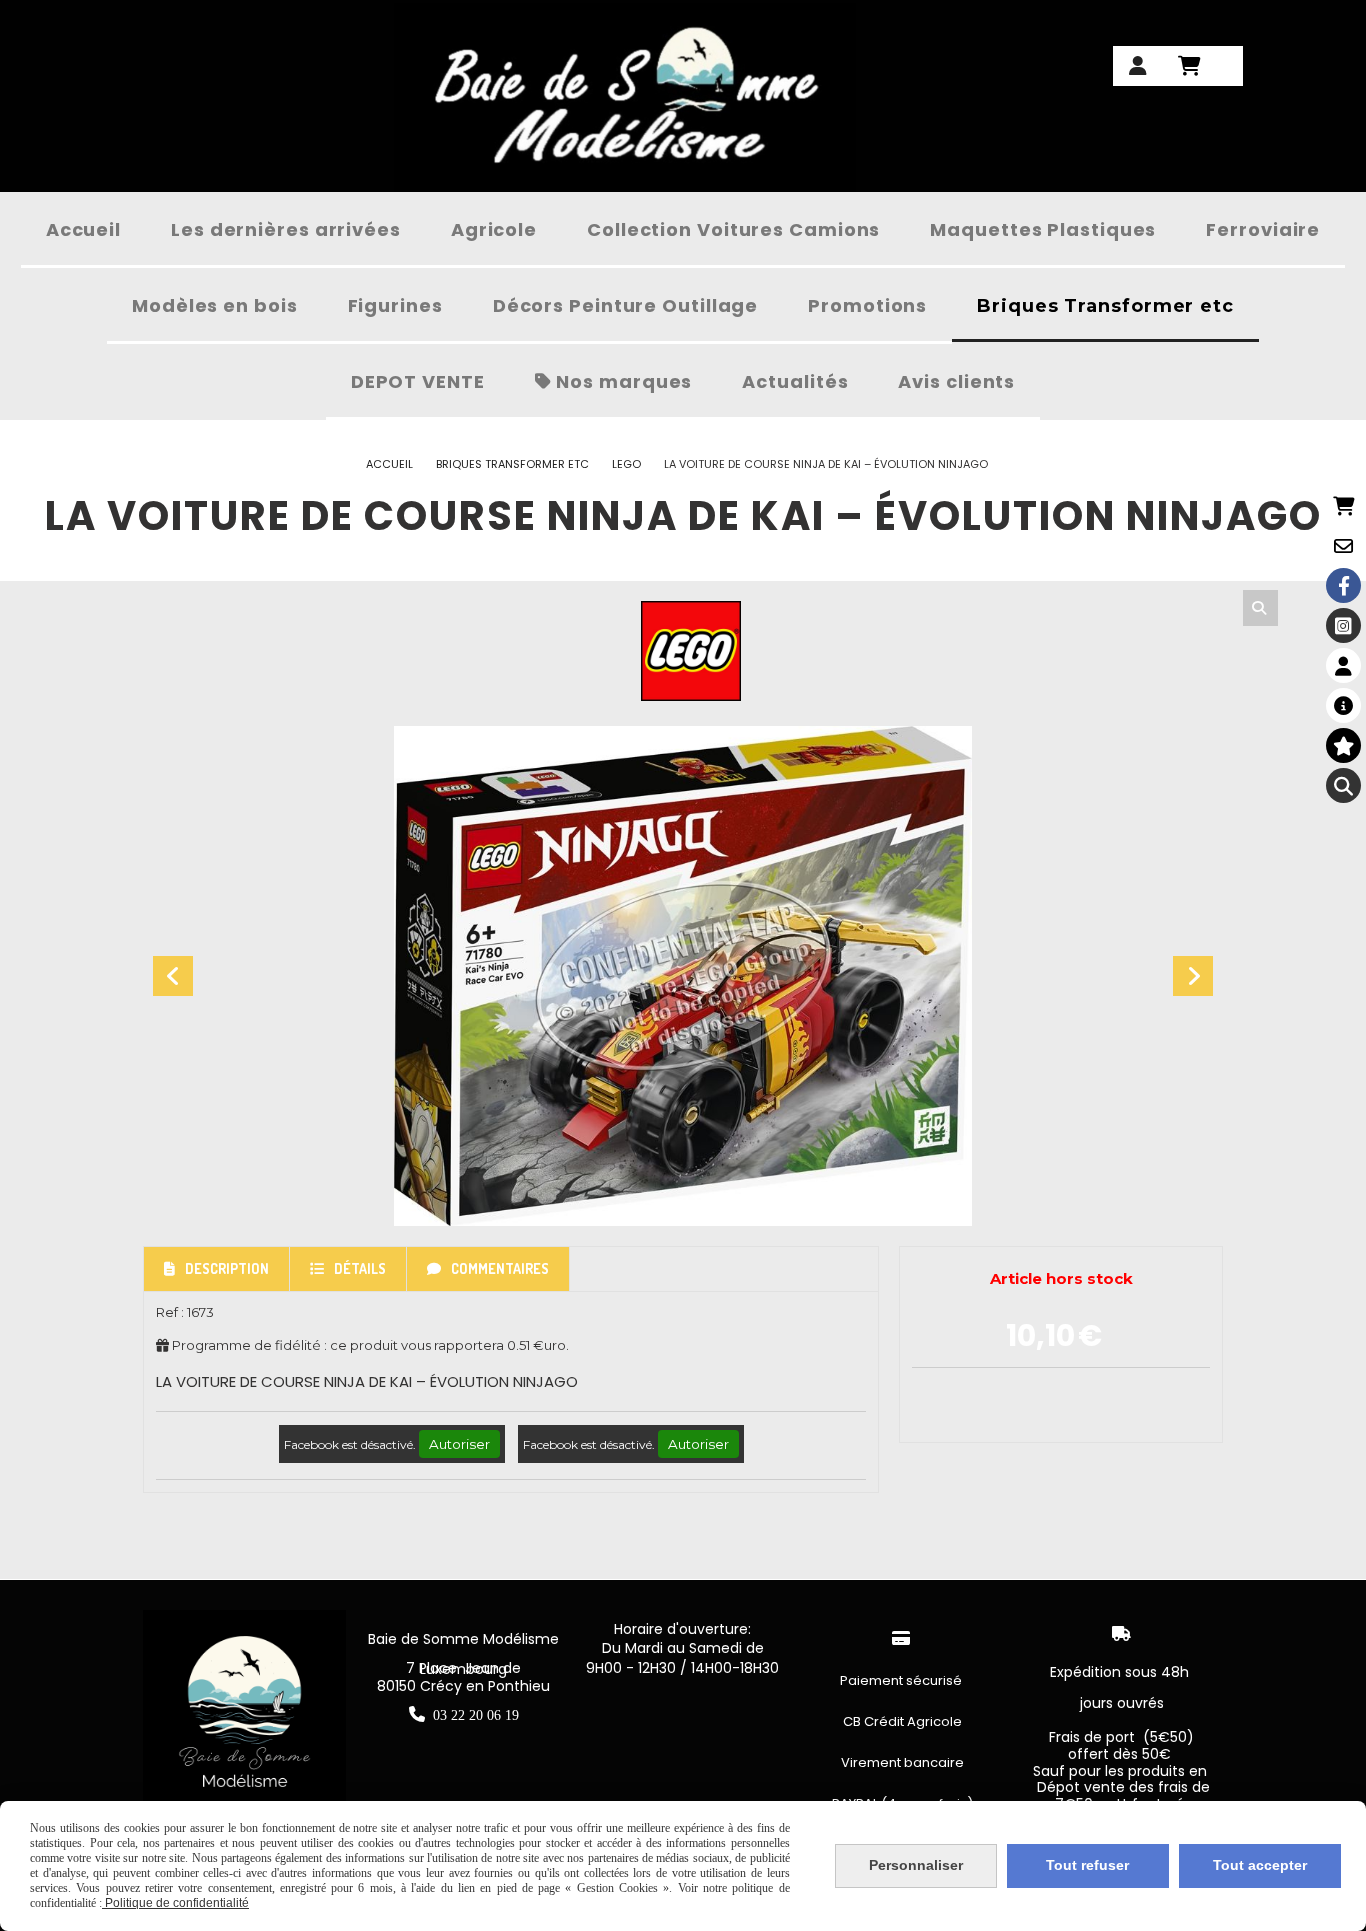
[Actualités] (1343, 705)
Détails (360, 1268)
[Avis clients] (1343, 745)
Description (227, 1268)
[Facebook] (1343, 585)
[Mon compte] (1343, 665)
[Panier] (1343, 505)
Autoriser (459, 1444)
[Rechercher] (1260, 608)
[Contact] (1343, 545)
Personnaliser (916, 1865)
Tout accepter (1260, 1865)
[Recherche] (1343, 785)
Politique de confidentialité (175, 1903)
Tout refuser (1087, 1865)
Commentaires (500, 1268)
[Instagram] (1343, 625)
